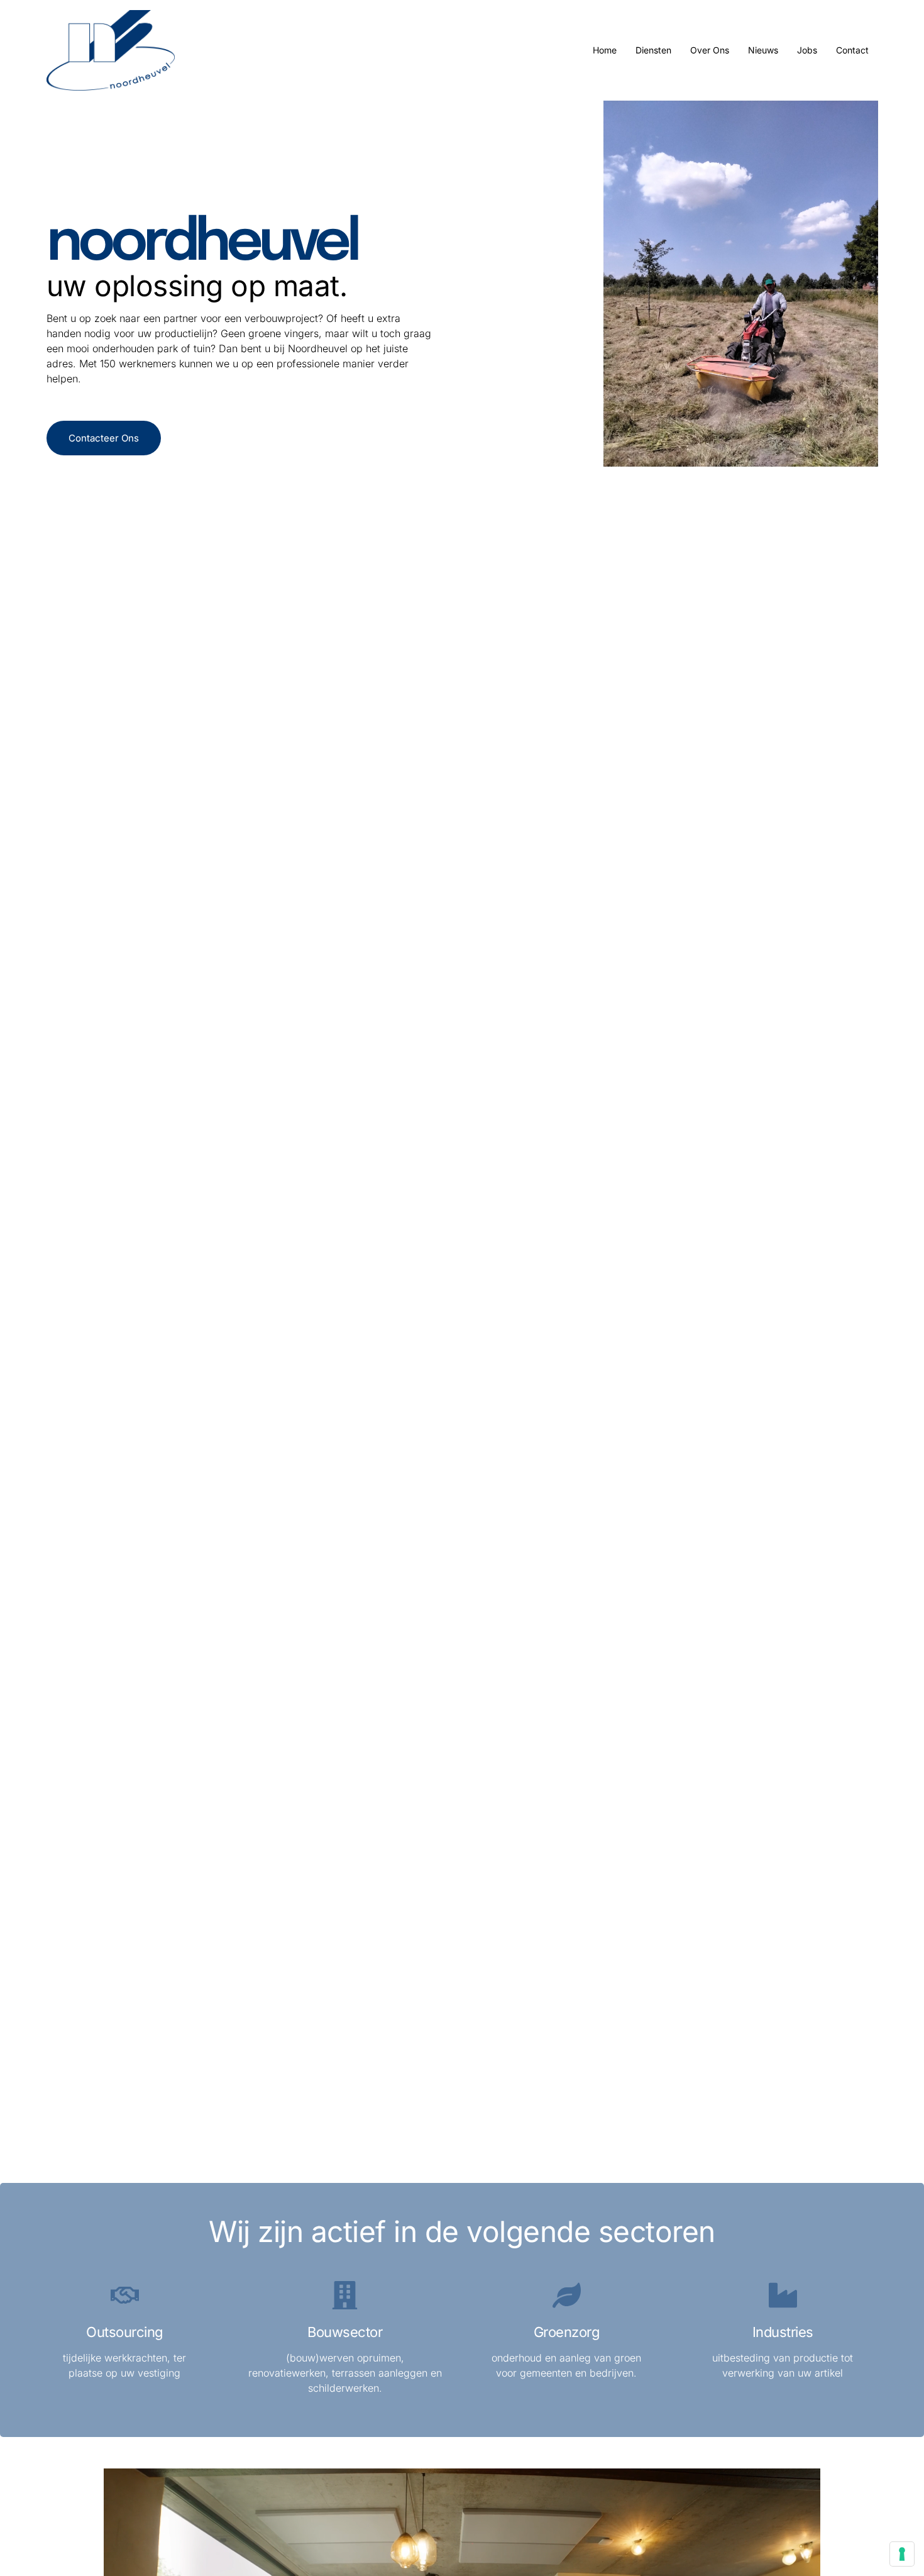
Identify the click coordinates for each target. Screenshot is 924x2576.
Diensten (653, 50)
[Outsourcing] (125, 2295)
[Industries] (783, 2295)
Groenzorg (567, 2332)
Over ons (710, 50)
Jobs (807, 50)
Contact (852, 50)
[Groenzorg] (567, 2295)
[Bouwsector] (345, 2295)
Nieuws (763, 50)
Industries (783, 2332)
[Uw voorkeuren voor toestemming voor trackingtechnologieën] (902, 2554)
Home (605, 50)
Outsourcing (125, 2332)
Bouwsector (345, 2332)
